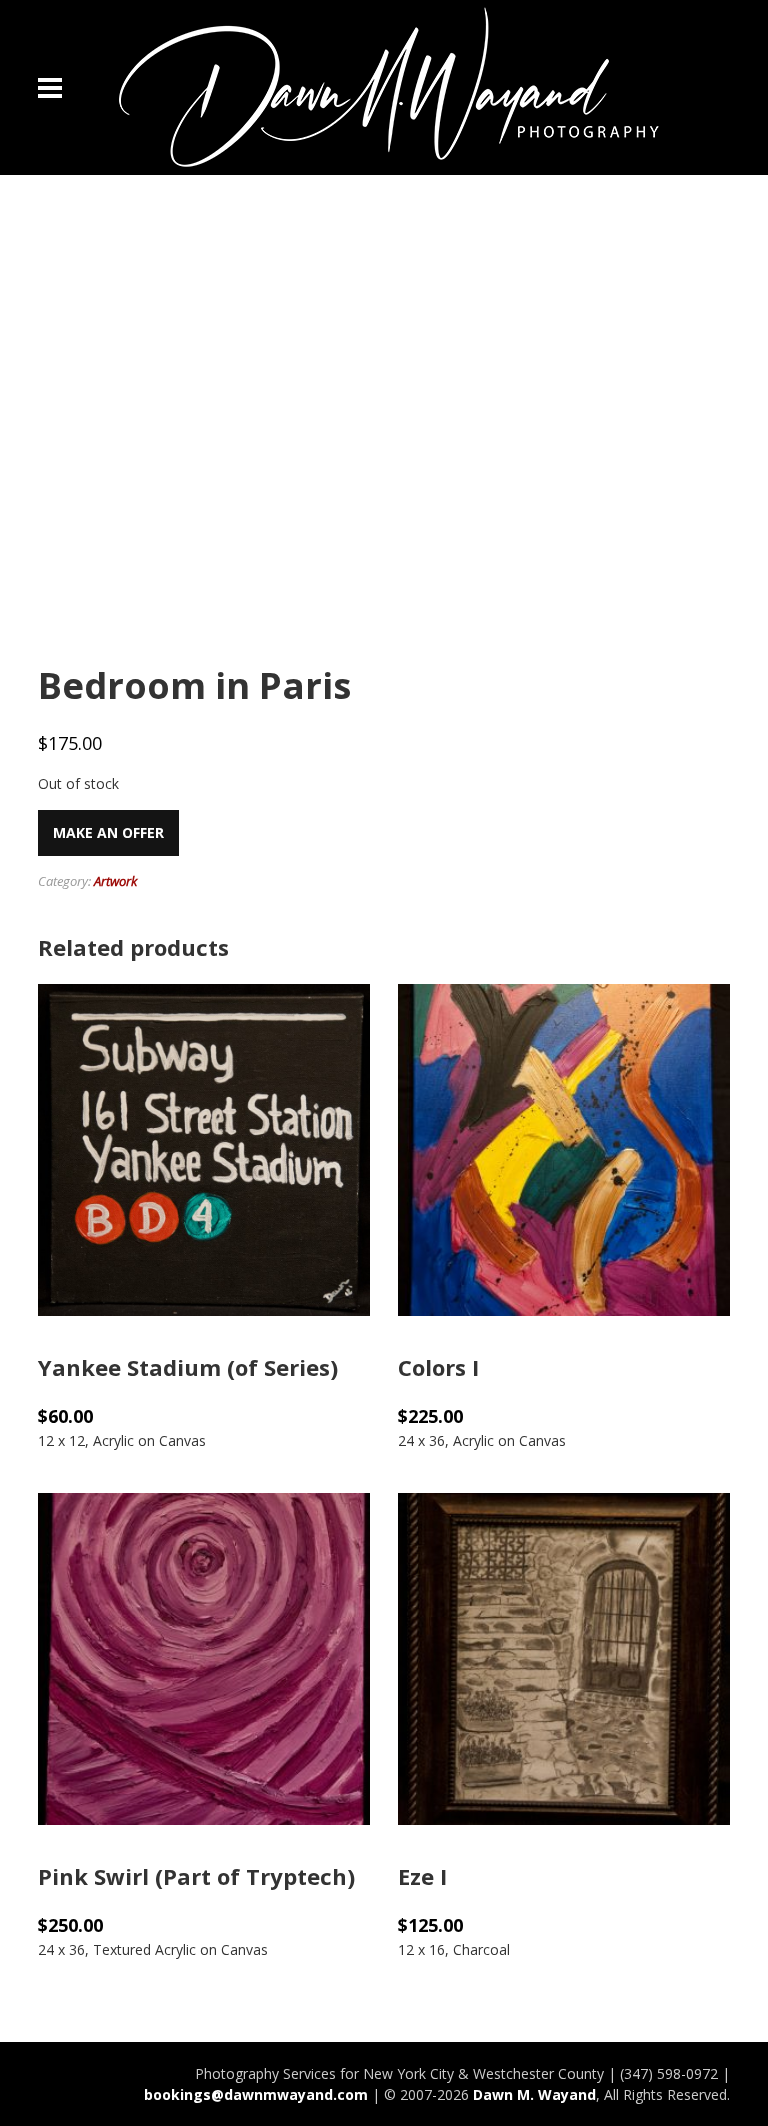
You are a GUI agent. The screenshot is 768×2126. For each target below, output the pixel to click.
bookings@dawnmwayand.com (256, 2094)
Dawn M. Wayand (534, 2094)
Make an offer (108, 832)
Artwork (115, 881)
